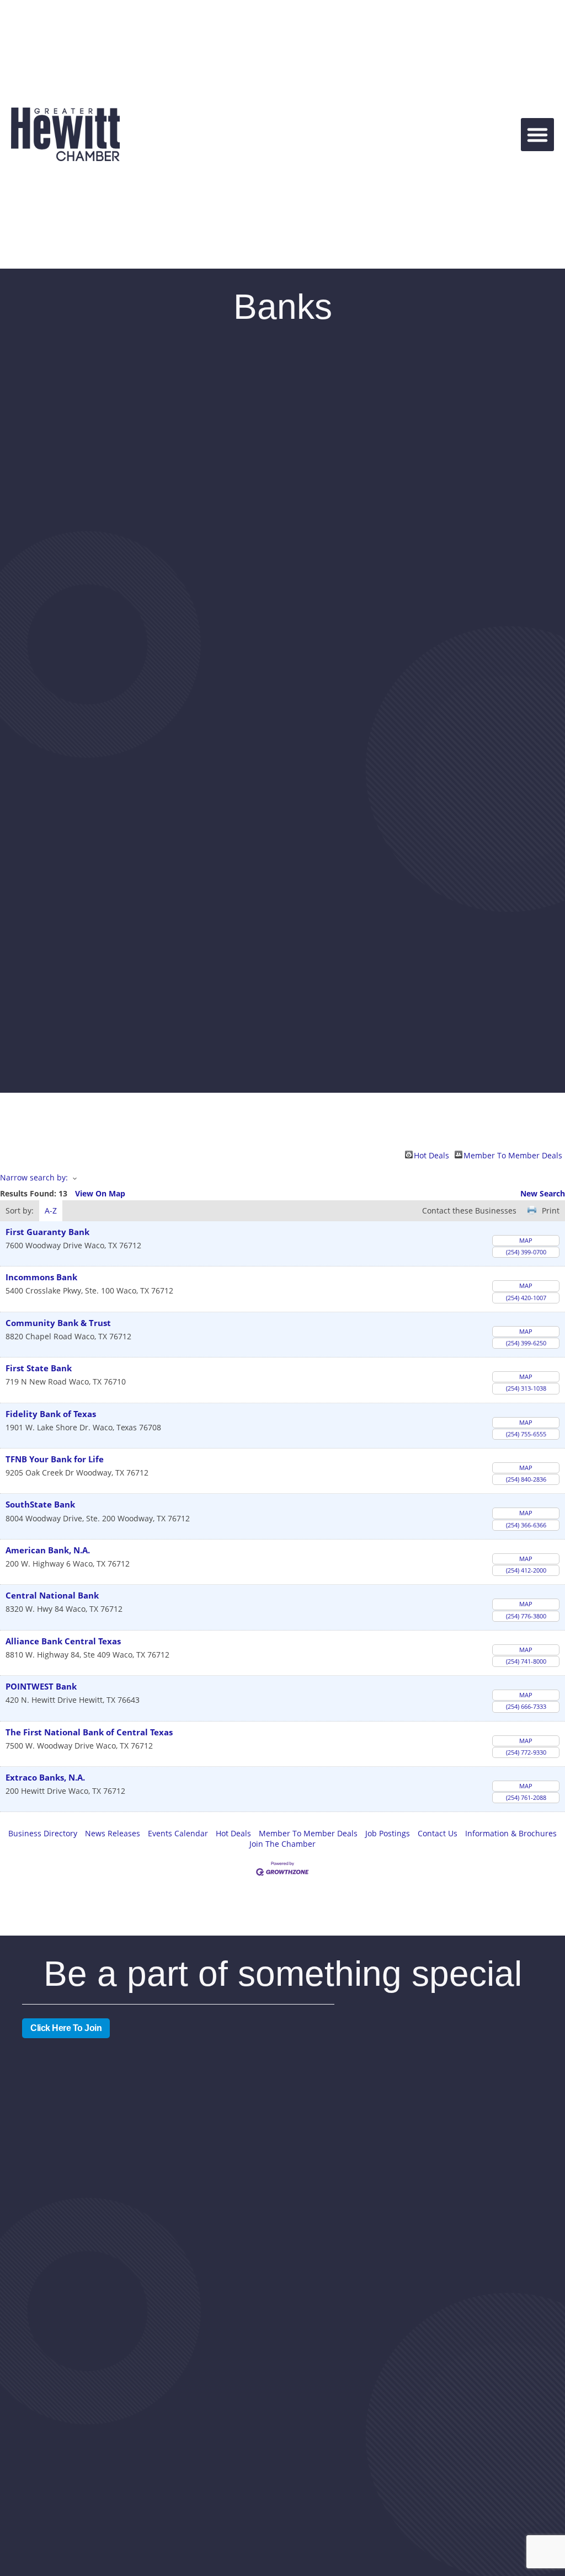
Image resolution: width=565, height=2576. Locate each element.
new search (543, 1193)
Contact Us (438, 1833)
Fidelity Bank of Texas (51, 1414)
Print (551, 1210)
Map (526, 1240)
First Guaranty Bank (47, 1232)
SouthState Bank (40, 1505)
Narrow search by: (34, 1177)
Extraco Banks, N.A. (45, 1778)
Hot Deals (431, 1155)
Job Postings (388, 1833)
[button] (537, 135)
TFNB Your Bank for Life (55, 1459)
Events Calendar (178, 1833)
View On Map (100, 1193)
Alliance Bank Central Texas (63, 1641)
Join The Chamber (282, 1844)
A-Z (51, 1210)
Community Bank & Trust (58, 1323)
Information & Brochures (511, 1833)
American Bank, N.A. (48, 1550)
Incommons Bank (41, 1277)
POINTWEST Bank (41, 1687)
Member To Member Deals (513, 1155)
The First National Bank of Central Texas (89, 1732)
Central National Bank (52, 1596)
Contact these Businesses (469, 1210)
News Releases (113, 1833)
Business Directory (43, 1833)
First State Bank (39, 1368)
